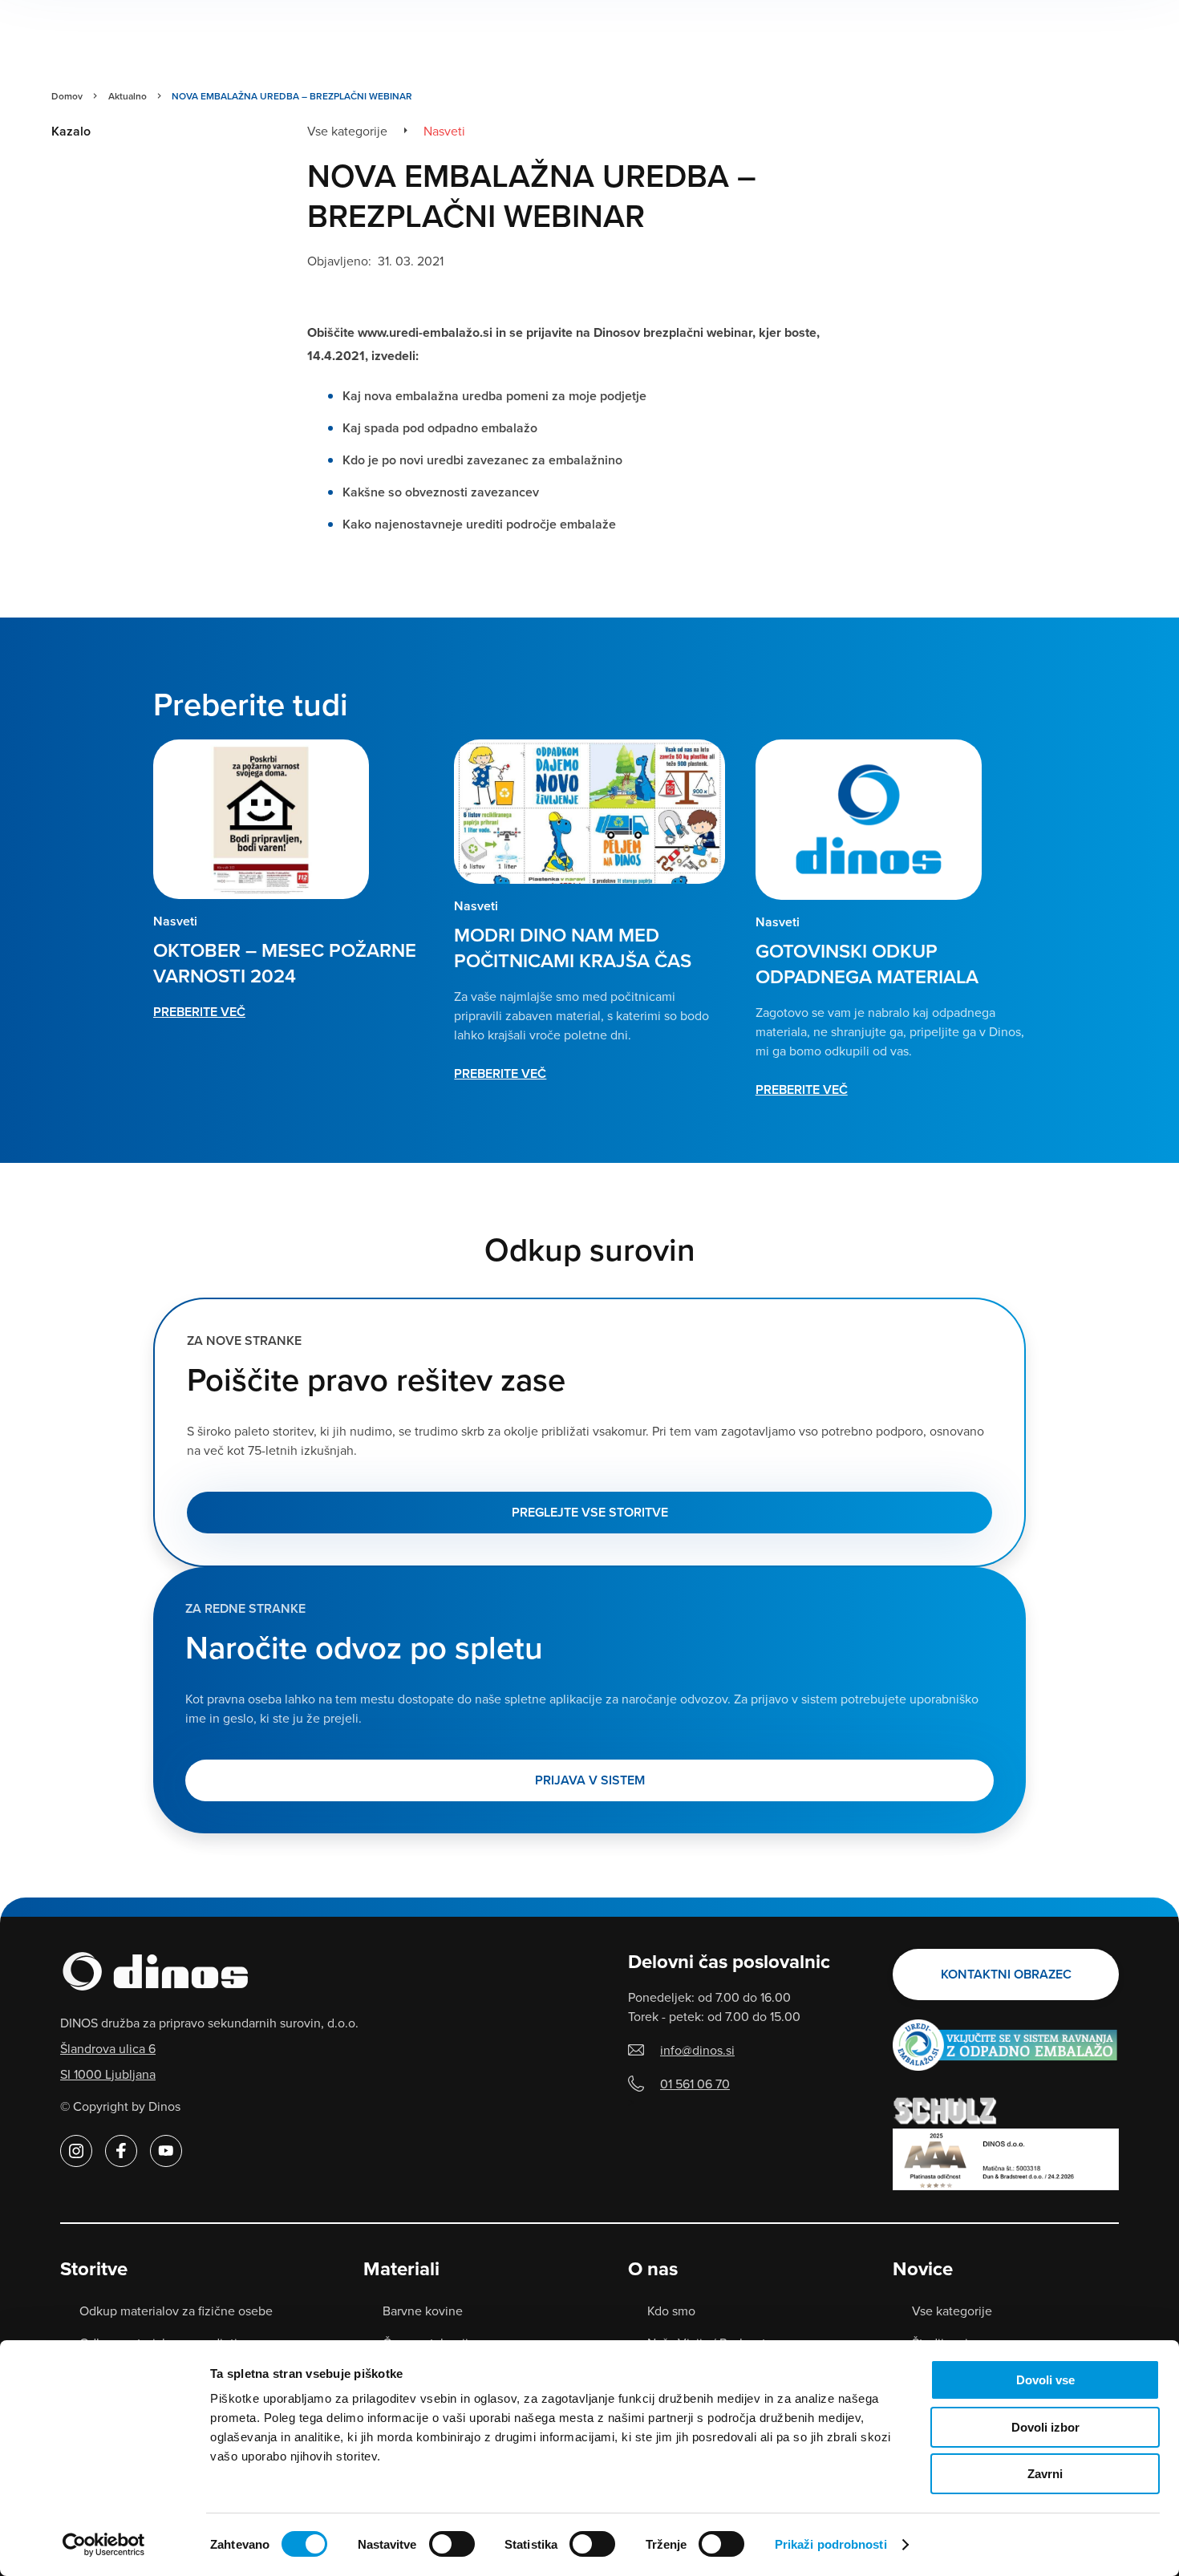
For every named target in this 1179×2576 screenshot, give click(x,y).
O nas (653, 2269)
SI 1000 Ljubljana (108, 2074)
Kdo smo (671, 2311)
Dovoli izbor (1045, 2427)
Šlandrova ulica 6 (108, 2048)
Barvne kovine (423, 2311)
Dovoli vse (1045, 2380)
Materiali (401, 2269)
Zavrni (1045, 2474)
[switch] (452, 2544)
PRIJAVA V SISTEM (590, 1780)
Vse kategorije (952, 2311)
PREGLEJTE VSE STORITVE (590, 1512)
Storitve (94, 2269)
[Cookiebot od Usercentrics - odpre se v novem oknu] (104, 2545)
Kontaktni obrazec (1006, 1974)
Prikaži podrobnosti (831, 2544)
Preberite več (199, 1012)
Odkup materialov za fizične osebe (176, 2311)
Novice (923, 2269)
